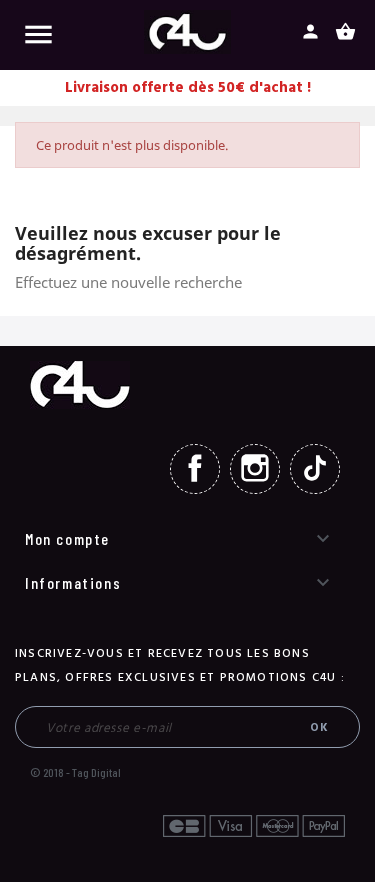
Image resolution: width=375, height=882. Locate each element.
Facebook (195, 469)
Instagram (255, 469)
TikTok (315, 469)
